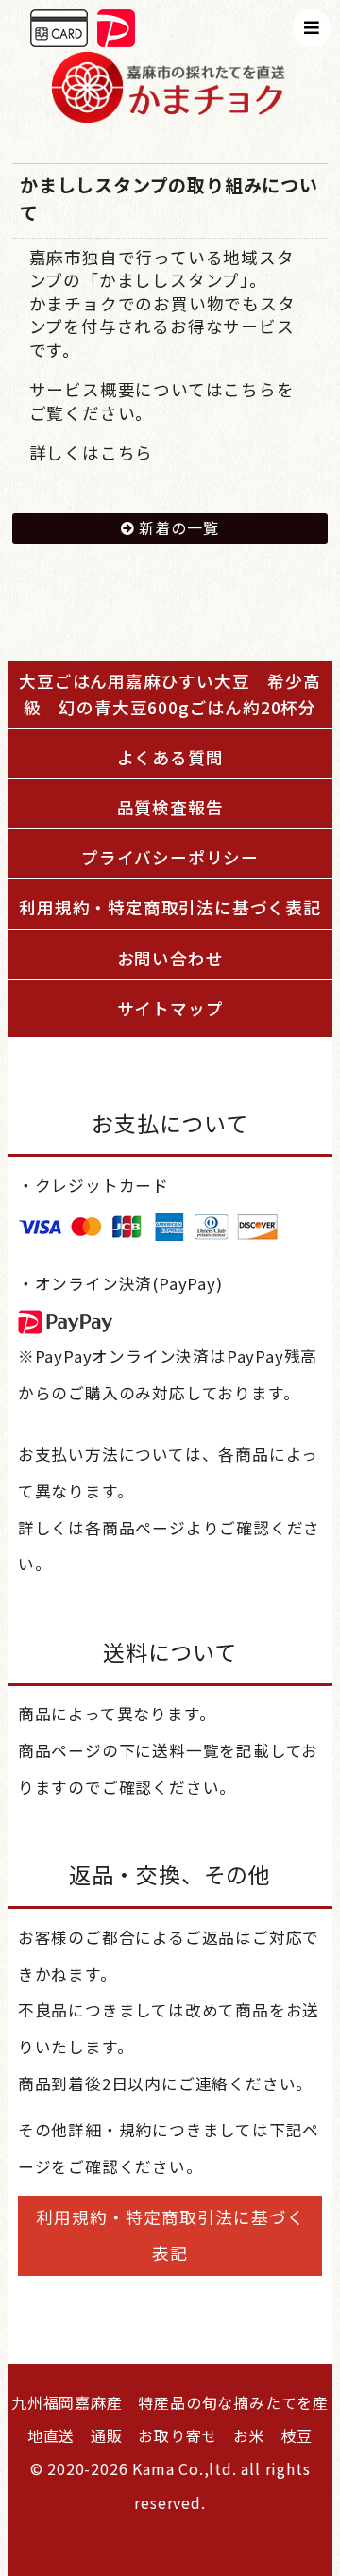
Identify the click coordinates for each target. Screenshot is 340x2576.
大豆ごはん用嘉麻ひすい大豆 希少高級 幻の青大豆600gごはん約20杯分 (176, 694)
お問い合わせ (170, 958)
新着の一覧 (179, 527)
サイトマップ (170, 1008)
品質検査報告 (170, 807)
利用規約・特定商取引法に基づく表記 (170, 907)
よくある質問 (170, 757)
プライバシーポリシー (170, 857)
